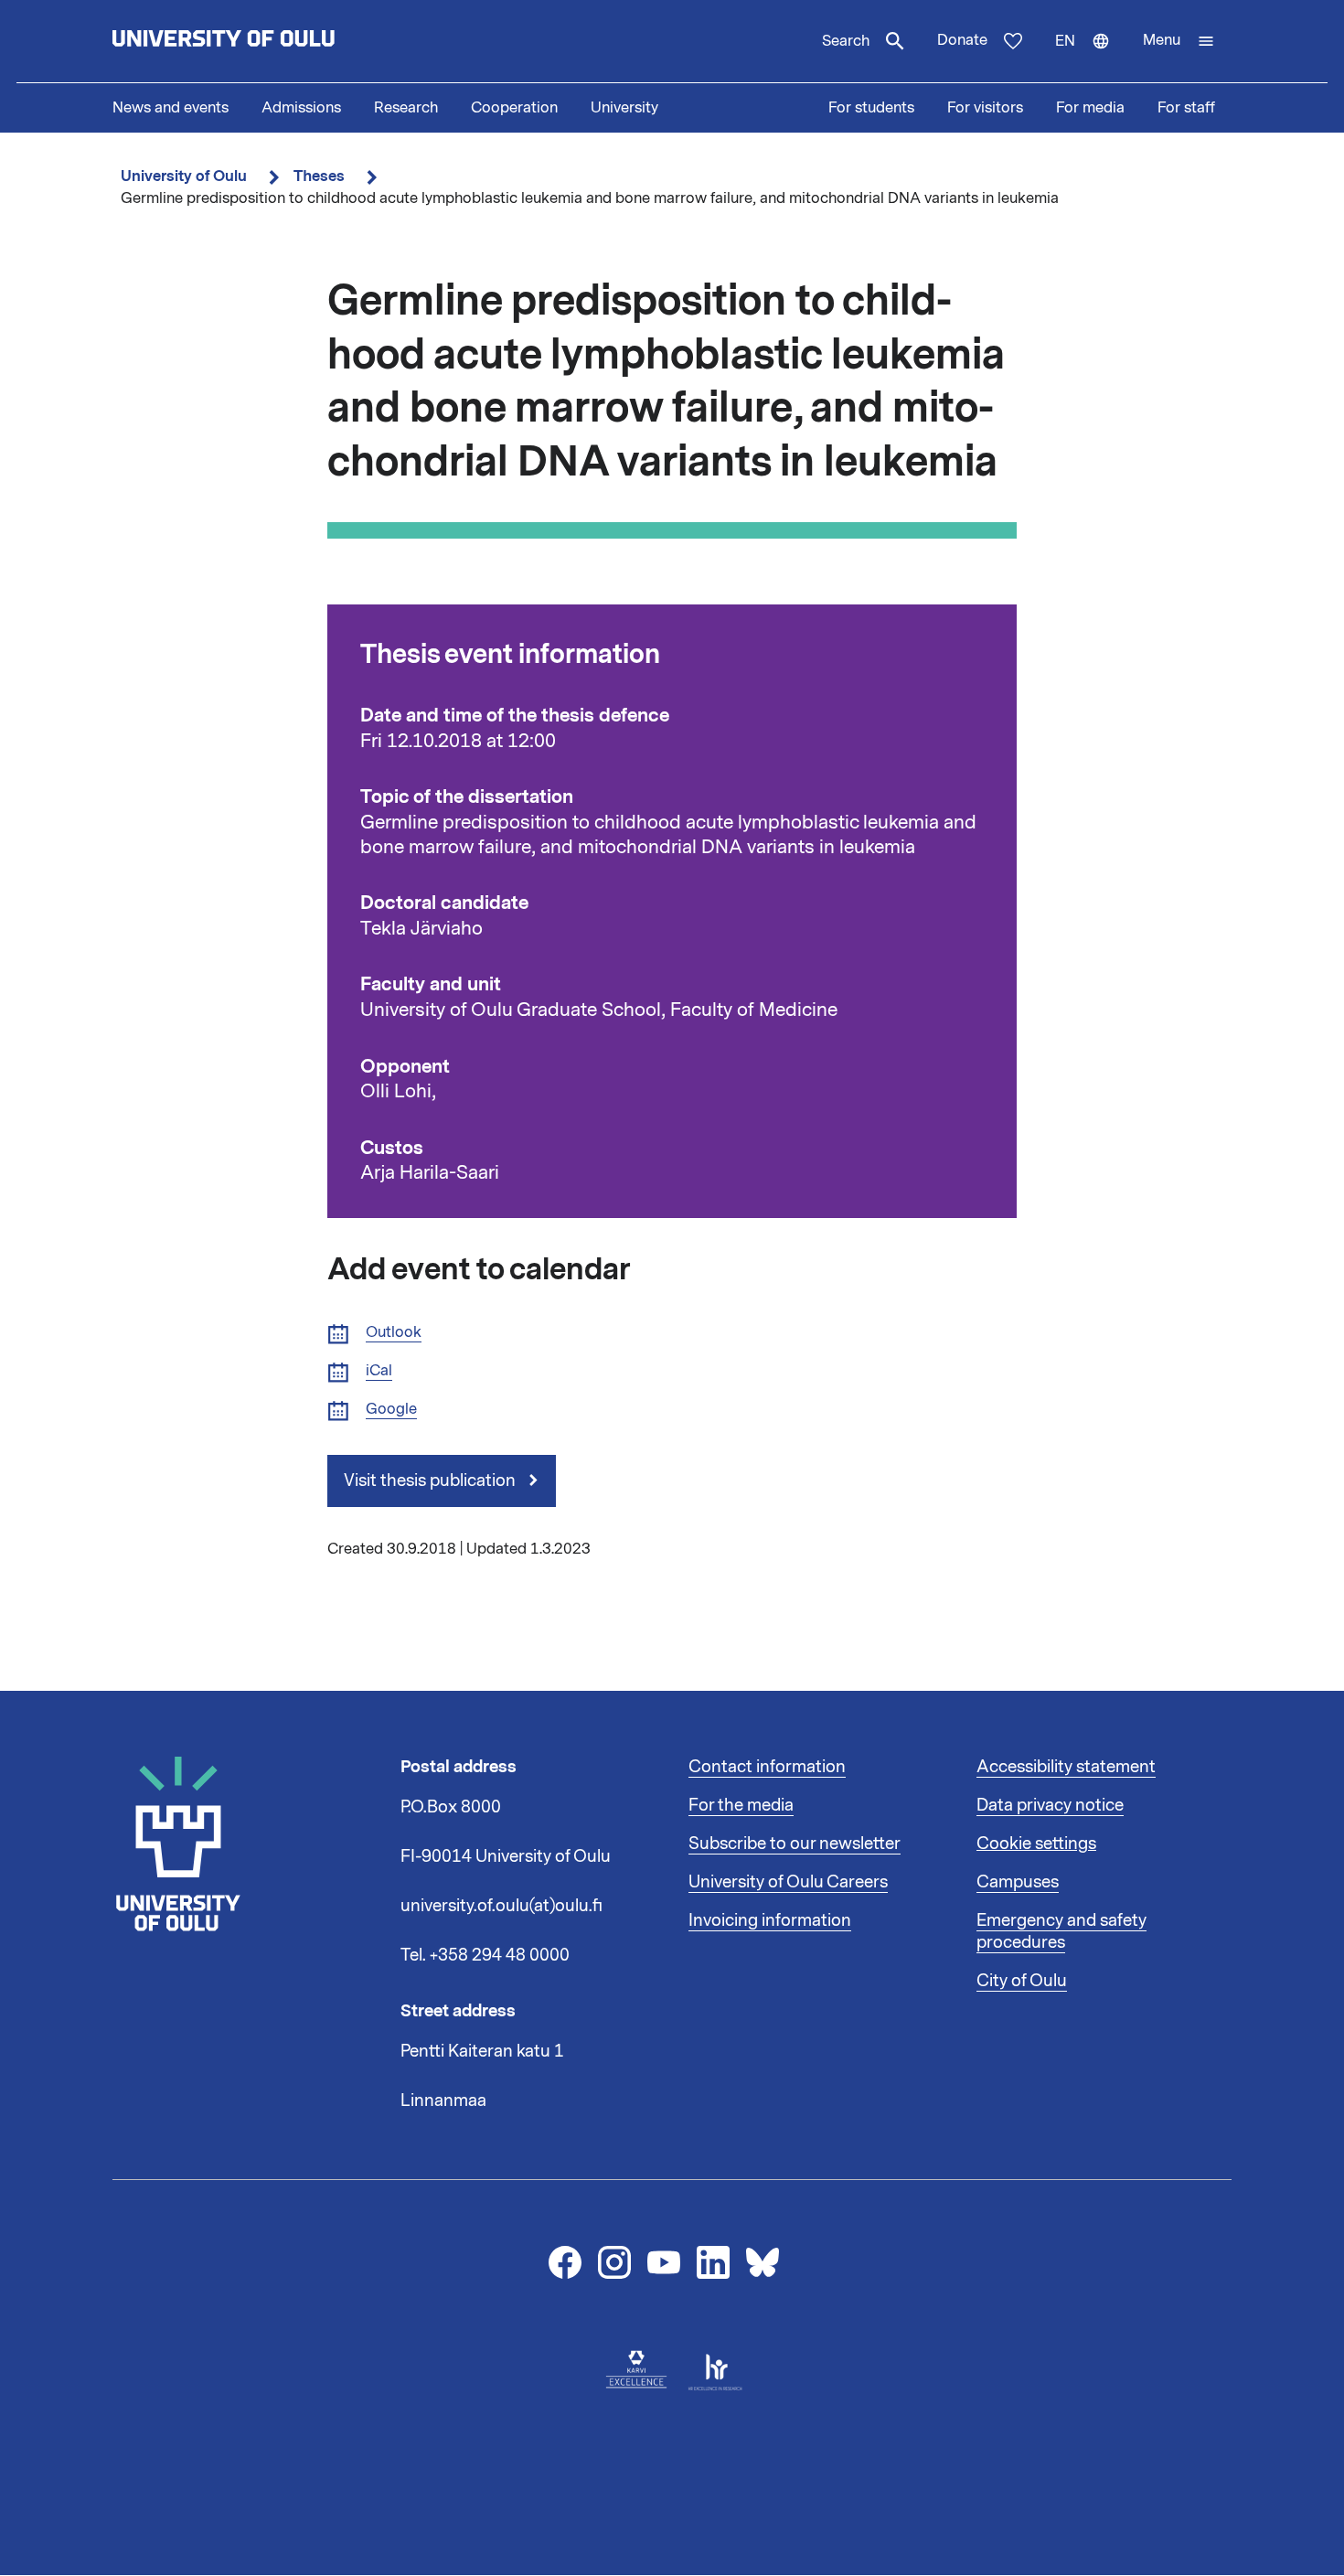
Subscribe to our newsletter (795, 1844)
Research (406, 108)
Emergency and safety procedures (1061, 1931)
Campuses (1018, 1882)
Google (391, 1410)
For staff (1186, 108)
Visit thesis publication (432, 1480)
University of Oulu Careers (788, 1882)
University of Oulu (184, 176)
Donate (962, 40)
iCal (379, 1371)
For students (871, 108)
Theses (319, 176)
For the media (741, 1805)
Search (846, 41)
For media (1090, 108)
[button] (1179, 41)
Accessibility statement (1066, 1767)
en (1091, 57)
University (624, 108)
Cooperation (514, 108)
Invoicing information (770, 1920)
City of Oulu (1022, 1981)
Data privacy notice (1050, 1805)
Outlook (394, 1333)
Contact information (767, 1767)
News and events (171, 108)
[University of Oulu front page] (266, 41)
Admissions (301, 108)
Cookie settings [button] (1036, 1844)
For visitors (985, 108)
